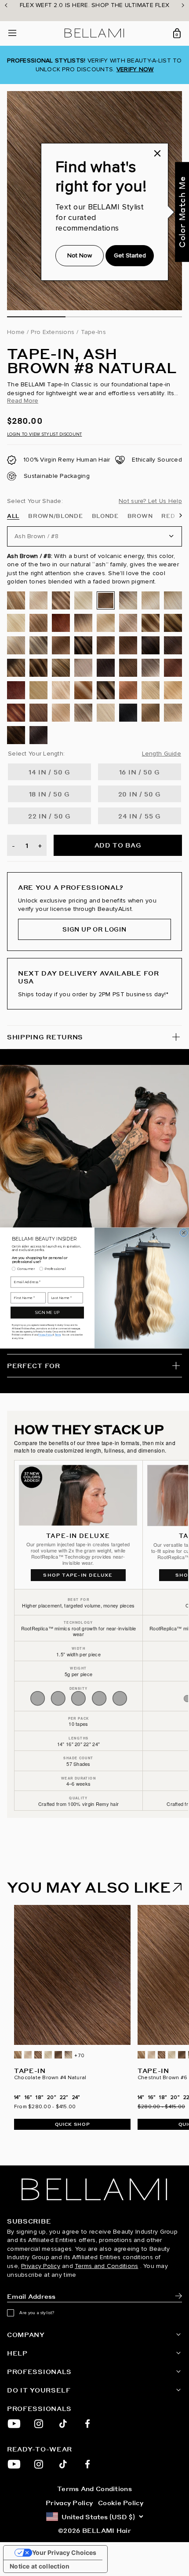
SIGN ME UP (47, 1313)
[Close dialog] (184, 1233)
